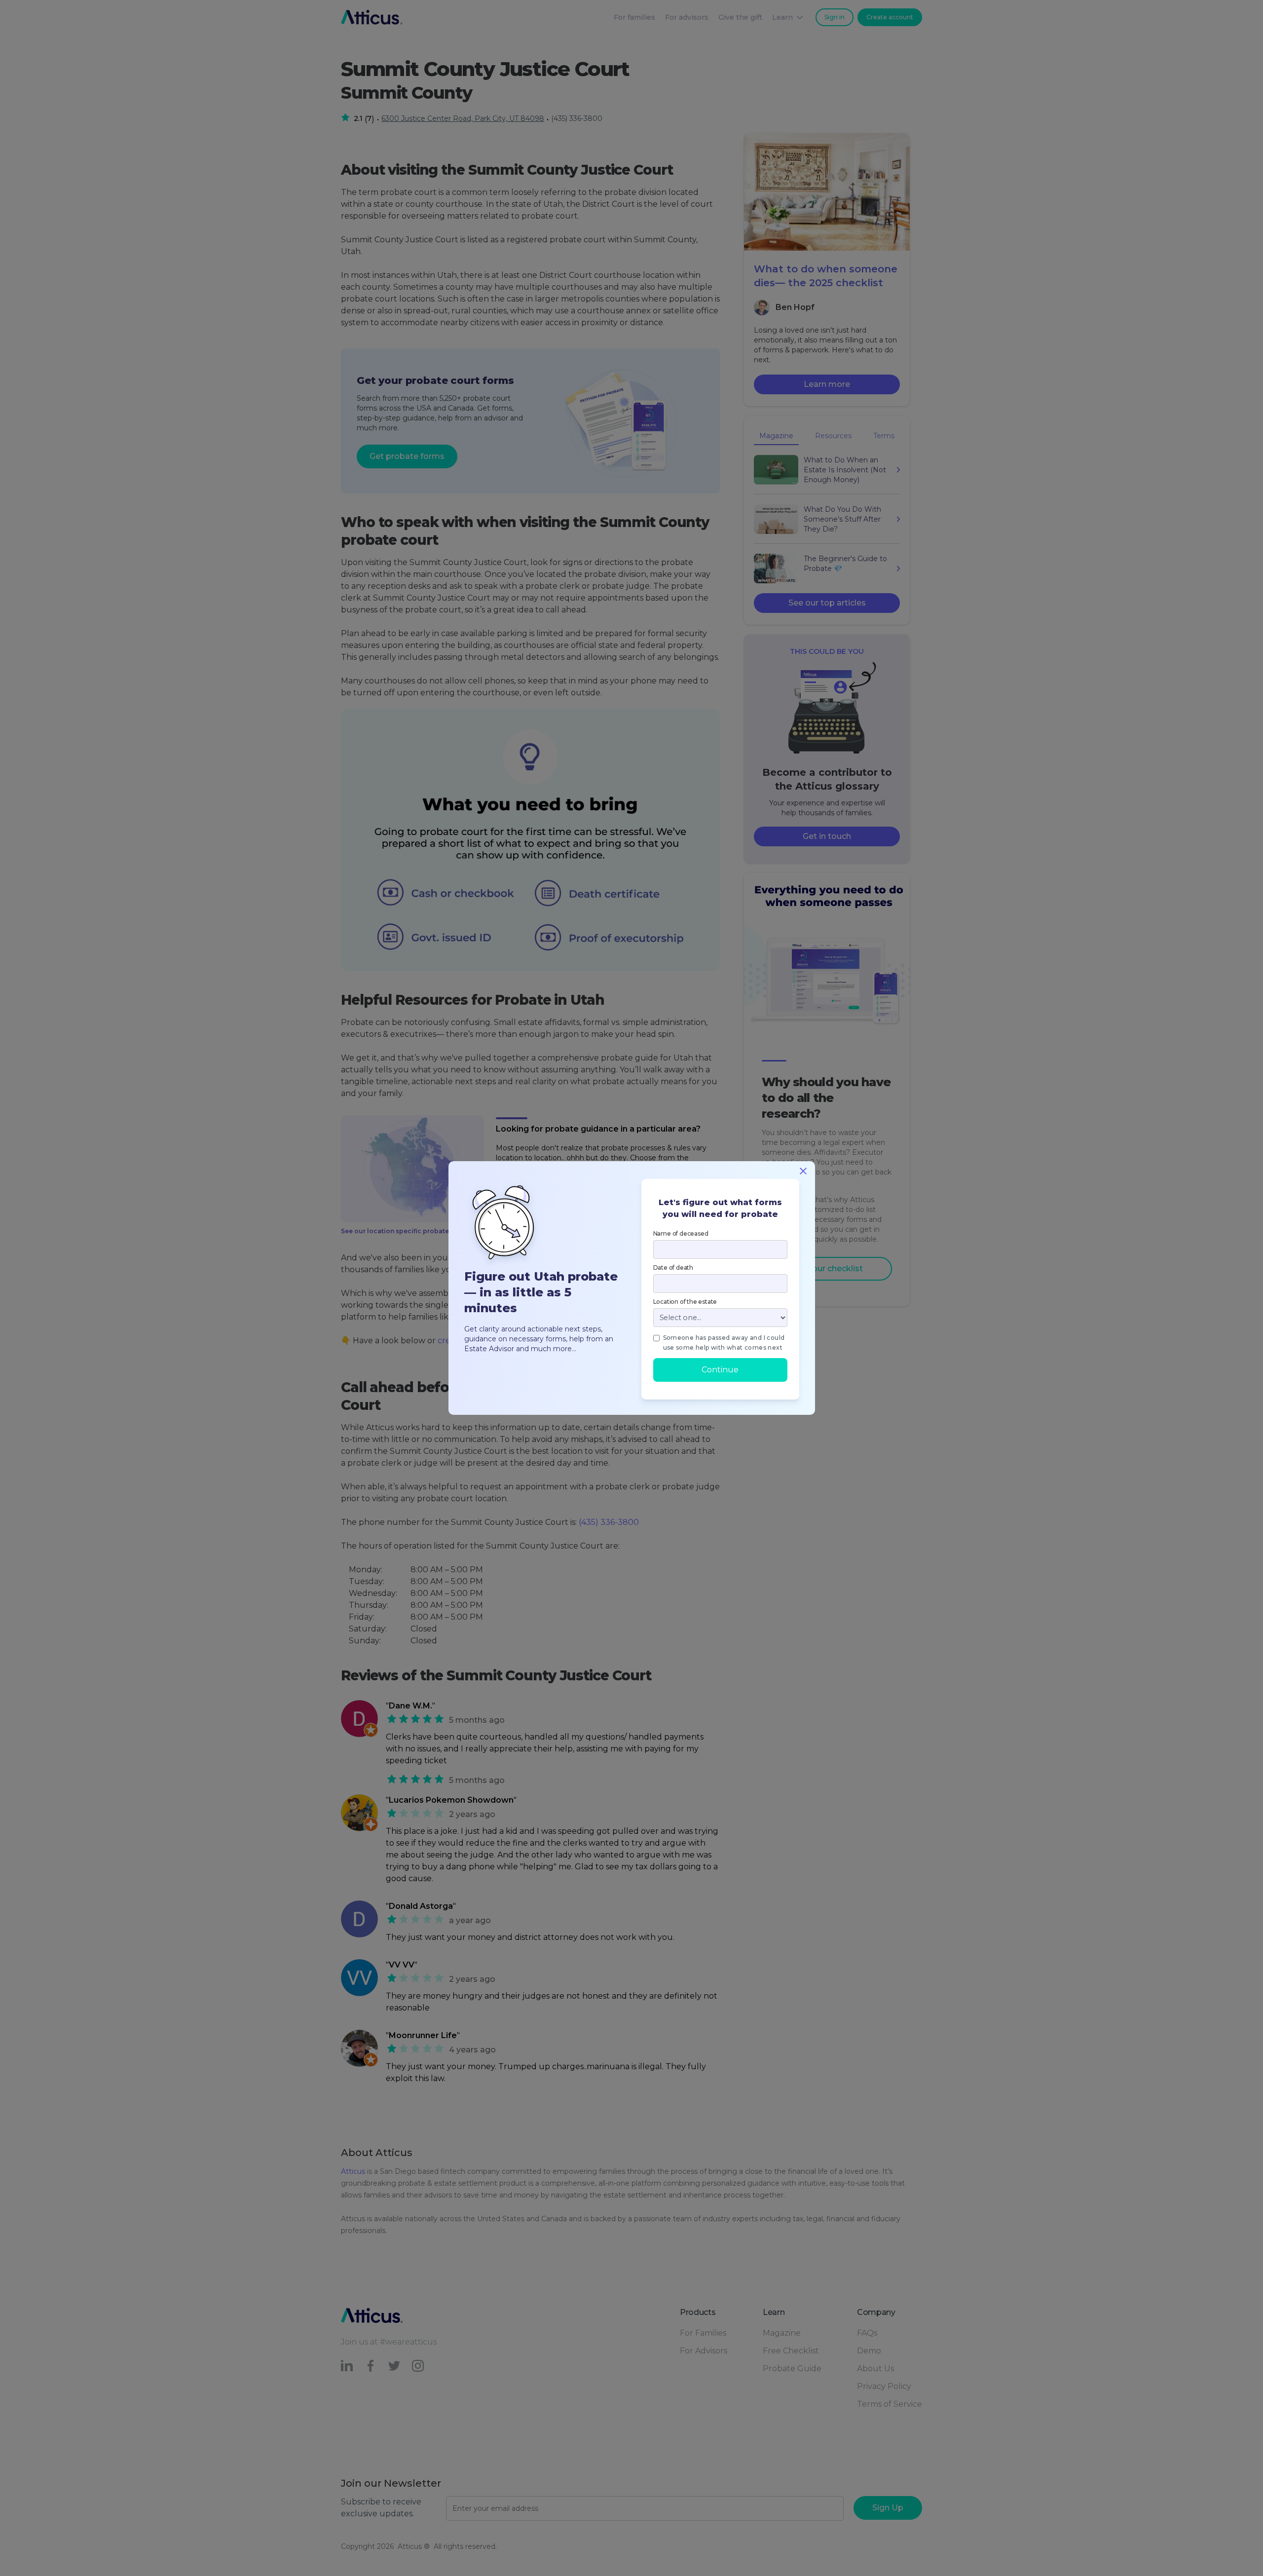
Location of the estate (685, 1302)
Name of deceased (681, 1233)
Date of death (673, 1268)
